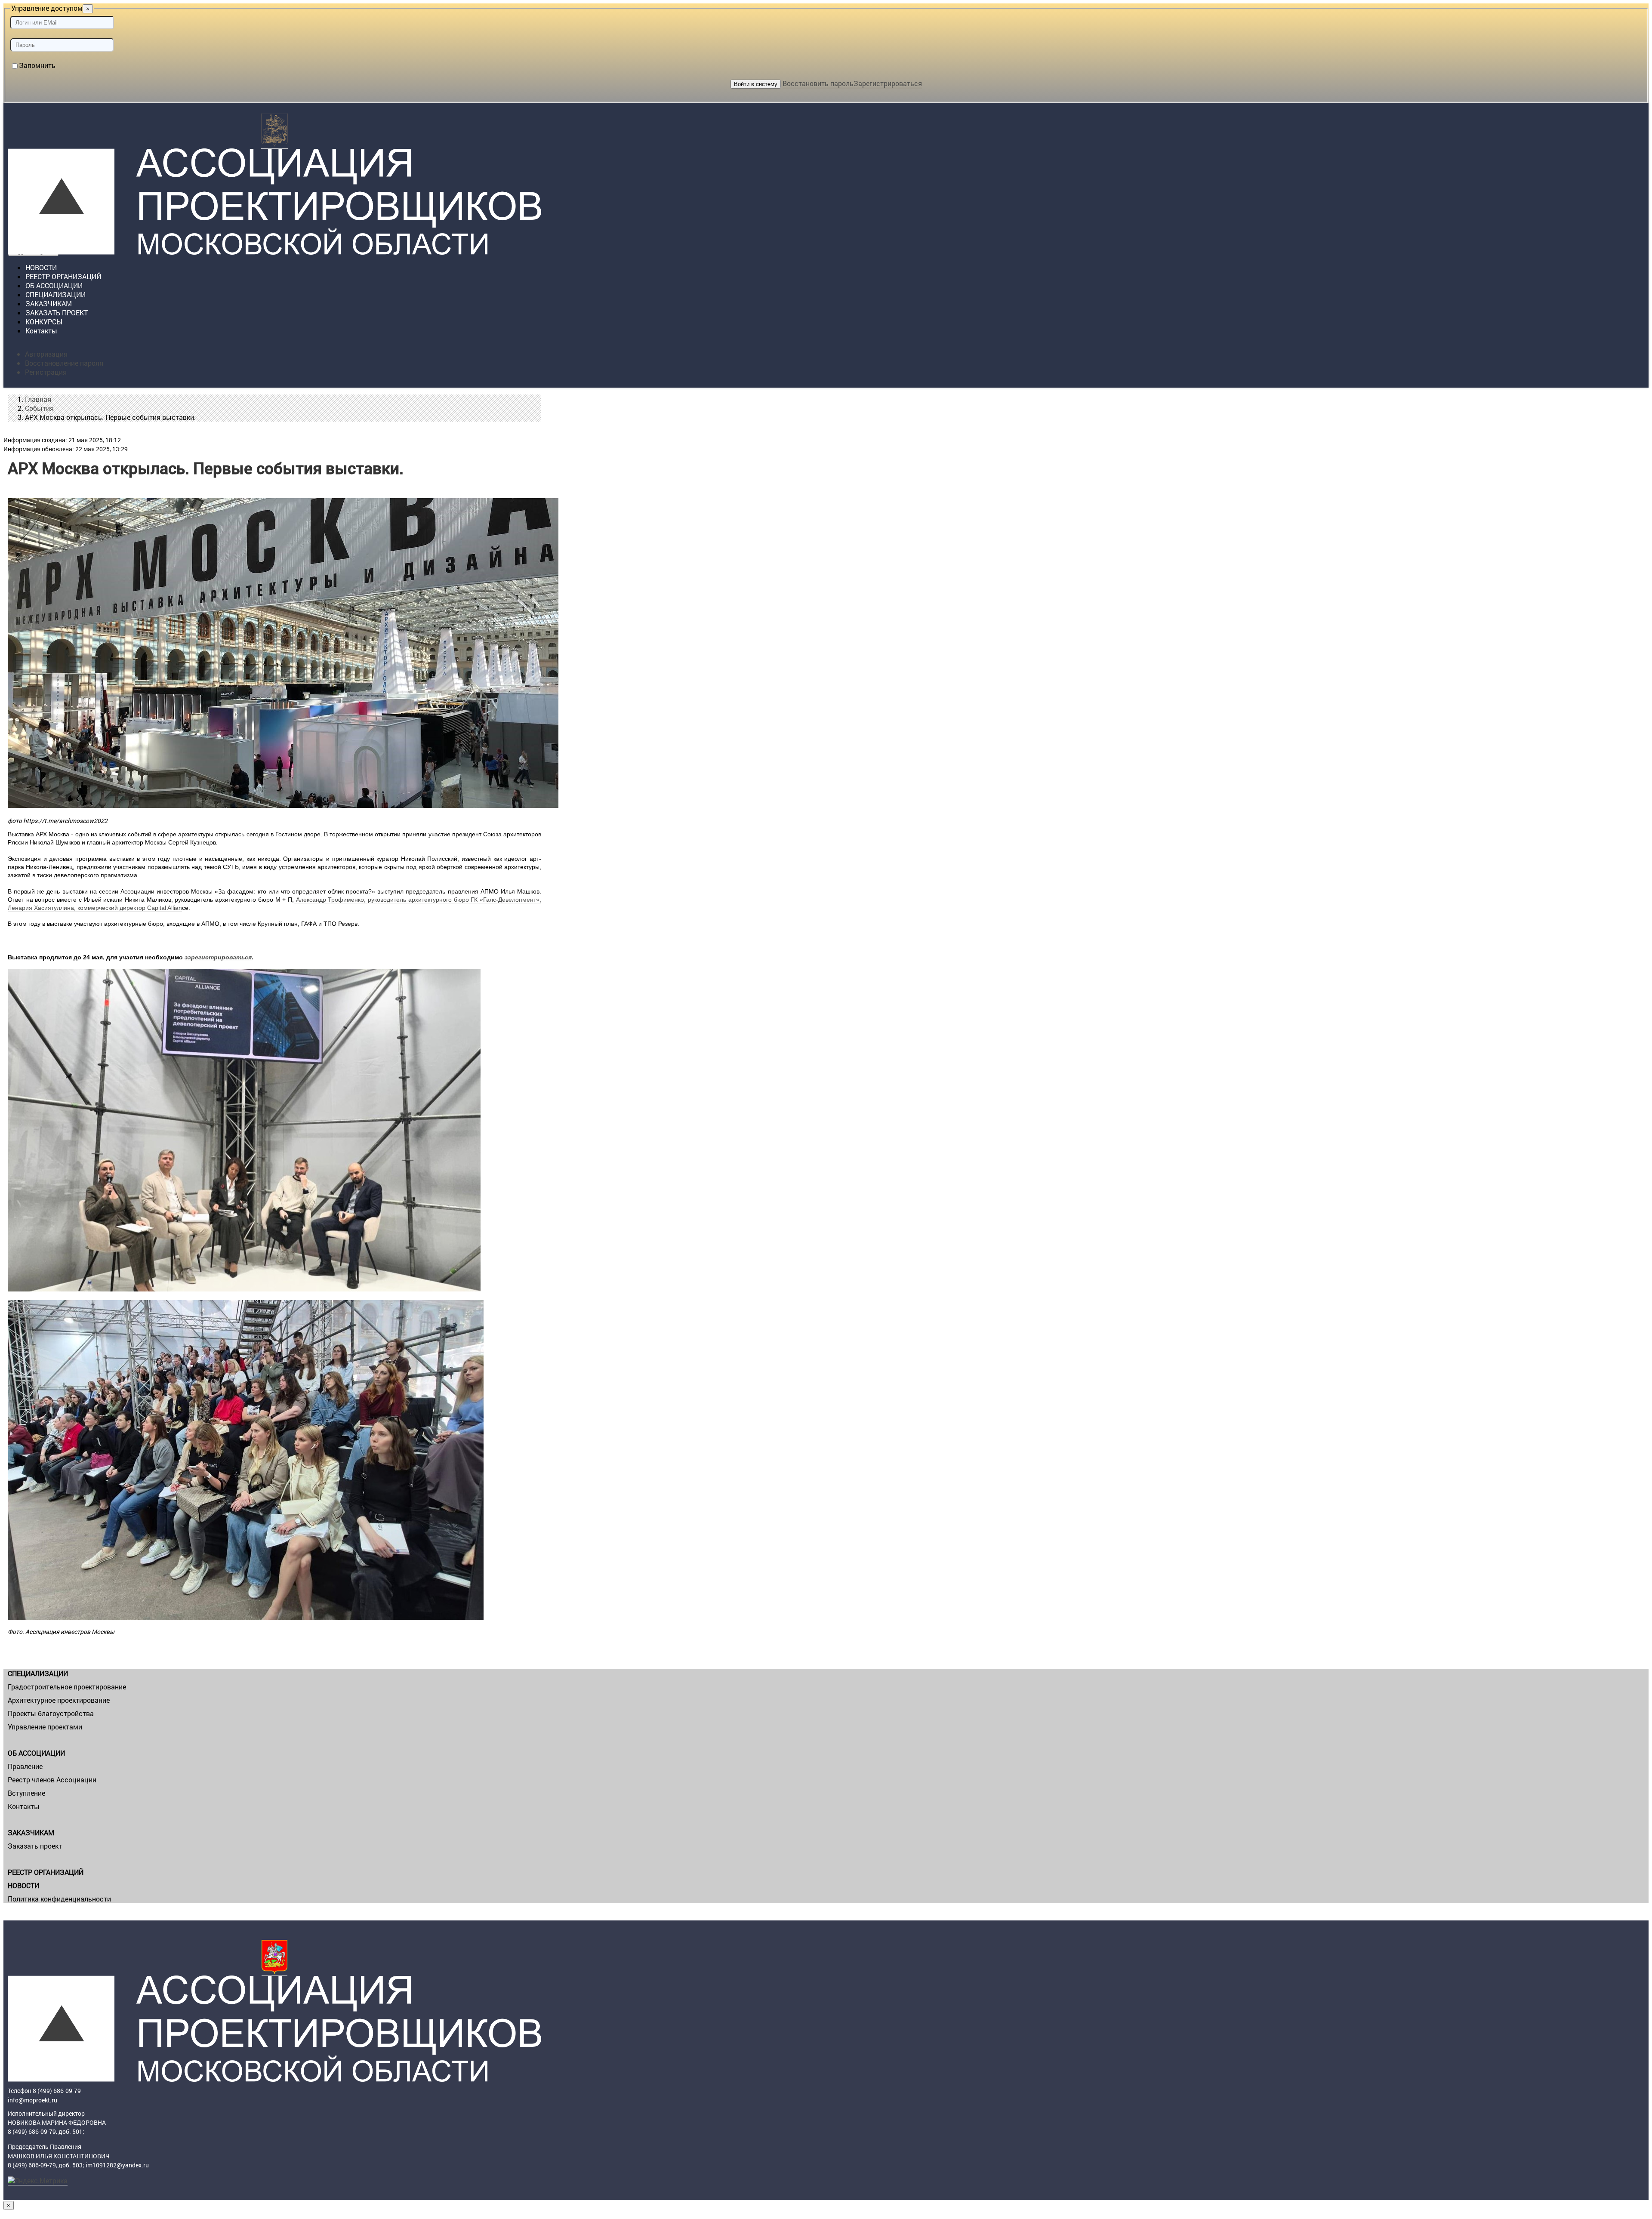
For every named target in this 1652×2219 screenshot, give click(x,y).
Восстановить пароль (818, 83)
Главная (38, 399)
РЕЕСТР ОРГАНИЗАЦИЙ (46, 1872)
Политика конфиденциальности (59, 1899)
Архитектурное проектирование (59, 1700)
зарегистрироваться (218, 957)
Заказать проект (35, 1846)
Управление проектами (45, 1727)
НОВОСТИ (23, 1885)
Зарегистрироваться (888, 83)
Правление (25, 1766)
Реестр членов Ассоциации (52, 1780)
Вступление (26, 1793)
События (39, 408)
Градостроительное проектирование (67, 1687)
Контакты (41, 331)
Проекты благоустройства (51, 1713)
